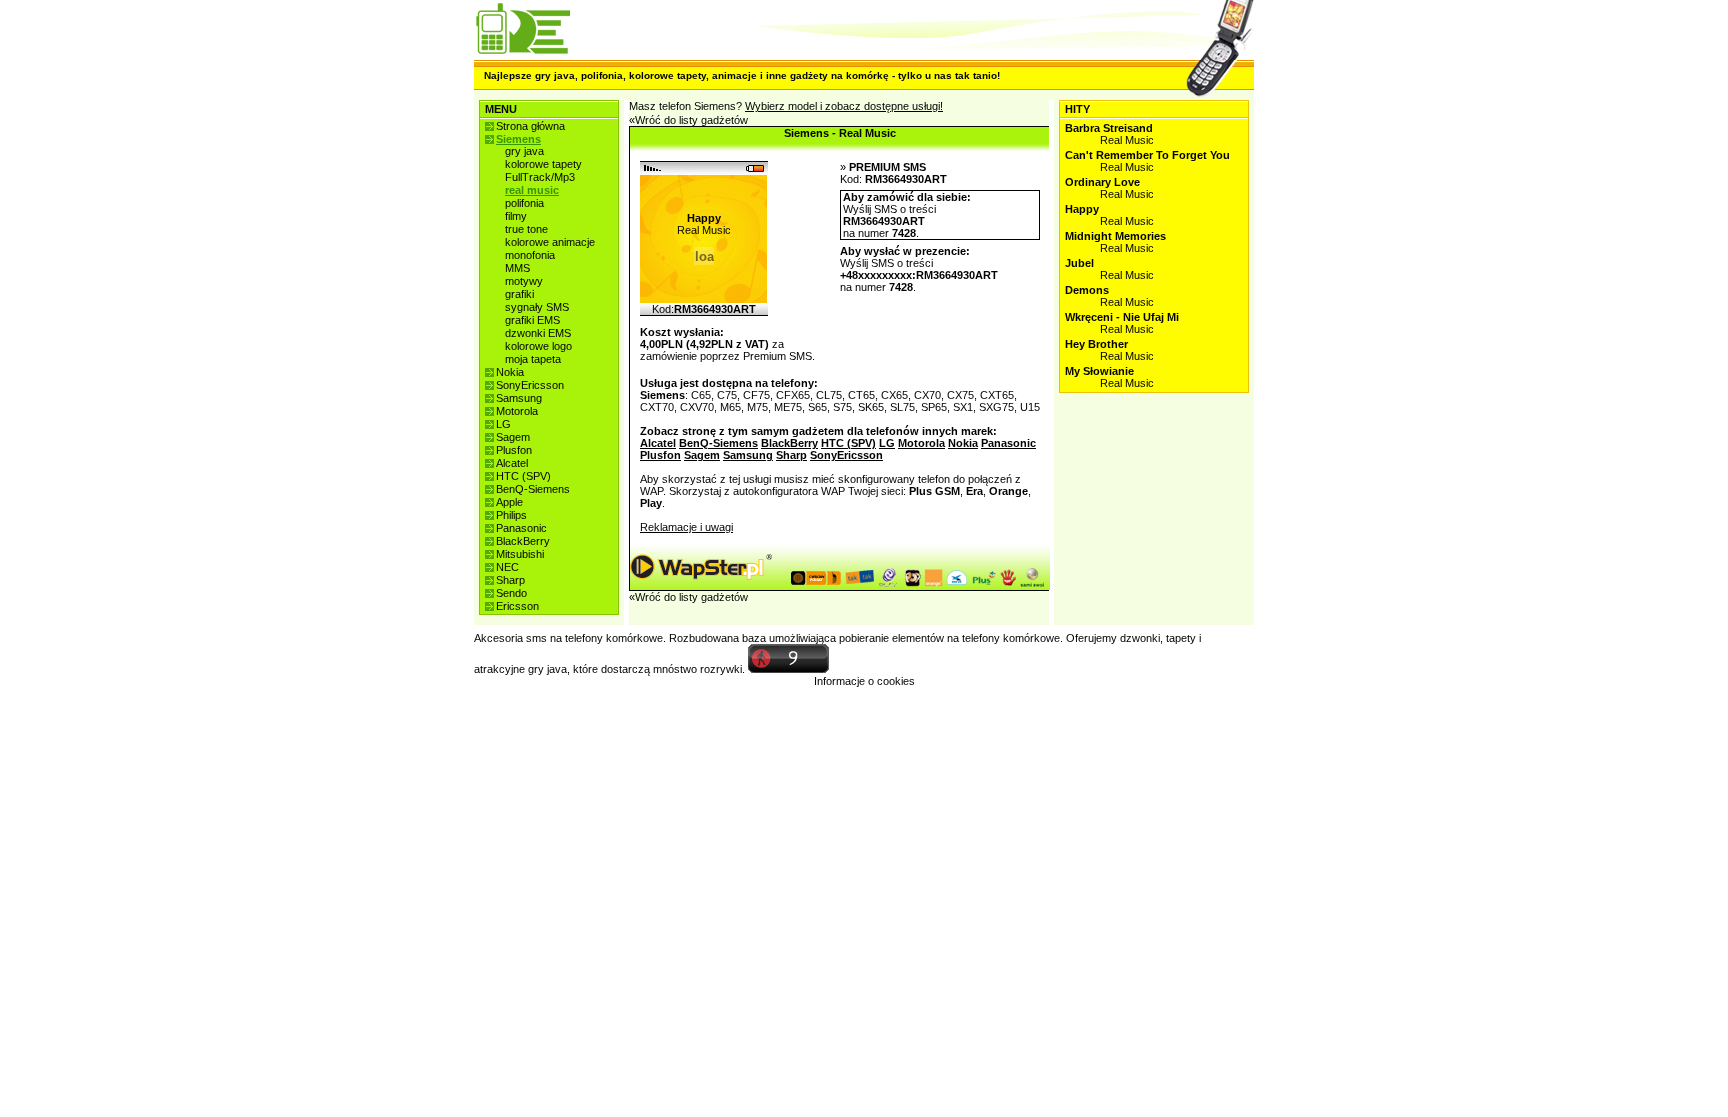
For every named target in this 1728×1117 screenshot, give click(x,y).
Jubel (1079, 263)
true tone (526, 229)
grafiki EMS (532, 320)
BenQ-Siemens (533, 489)
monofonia (530, 255)
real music (532, 190)
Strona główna (530, 126)
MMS (517, 268)
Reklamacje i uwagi (686, 527)
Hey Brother (1096, 344)
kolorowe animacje (550, 242)
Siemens (518, 139)
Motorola (517, 411)
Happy (1082, 209)
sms (536, 638)
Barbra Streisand (1109, 128)
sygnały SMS (537, 307)
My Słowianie (1099, 371)
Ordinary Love (1102, 182)
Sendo (511, 593)
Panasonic (521, 528)
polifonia (524, 203)
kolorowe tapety (543, 164)
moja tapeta (533, 359)
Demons (1087, 290)
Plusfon (514, 450)
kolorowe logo (538, 346)
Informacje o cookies (864, 681)
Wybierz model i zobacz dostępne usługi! (844, 106)
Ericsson (517, 606)
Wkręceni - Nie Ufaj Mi (1122, 317)
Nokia (510, 372)
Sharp (510, 580)
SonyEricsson (530, 385)
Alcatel (512, 463)
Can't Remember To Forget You (1147, 155)
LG (503, 424)
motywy (524, 281)
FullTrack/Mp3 (540, 177)
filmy (516, 216)
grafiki (519, 294)
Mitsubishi (520, 554)
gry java (524, 151)
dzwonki (1140, 638)
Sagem (513, 437)
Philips (511, 515)
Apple (509, 502)
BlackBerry (523, 541)
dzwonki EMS (538, 333)
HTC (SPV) (523, 476)
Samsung (519, 398)
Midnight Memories (1115, 236)
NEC (507, 567)
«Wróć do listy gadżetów (688, 120)
